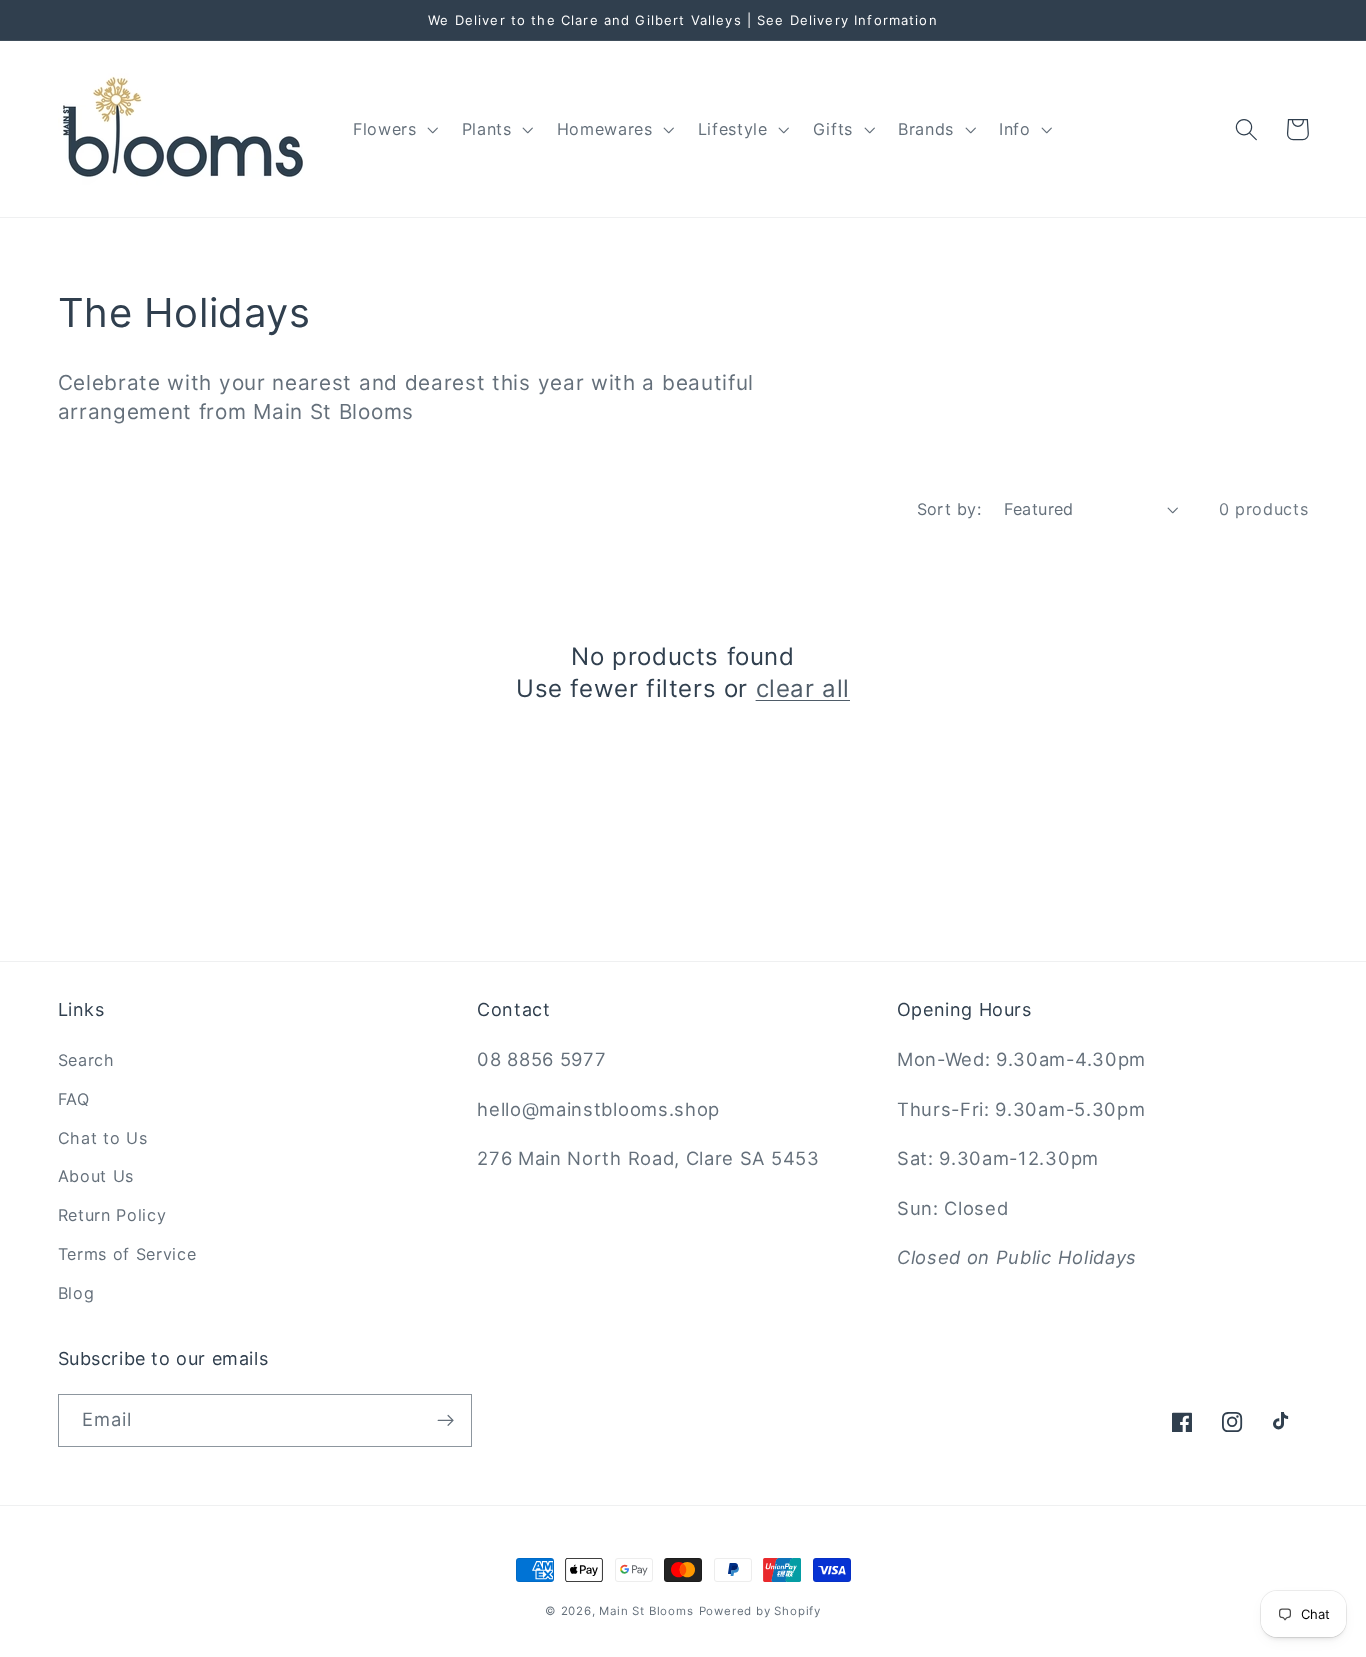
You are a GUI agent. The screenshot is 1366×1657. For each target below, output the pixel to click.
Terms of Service (127, 1254)
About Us (96, 1176)
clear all (803, 688)
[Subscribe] (445, 1421)
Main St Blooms (646, 1611)
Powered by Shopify (760, 1611)
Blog (76, 1293)
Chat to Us (103, 1138)
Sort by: (949, 509)
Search (86, 1060)
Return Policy (112, 1215)
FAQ (74, 1099)
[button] (393, 129)
